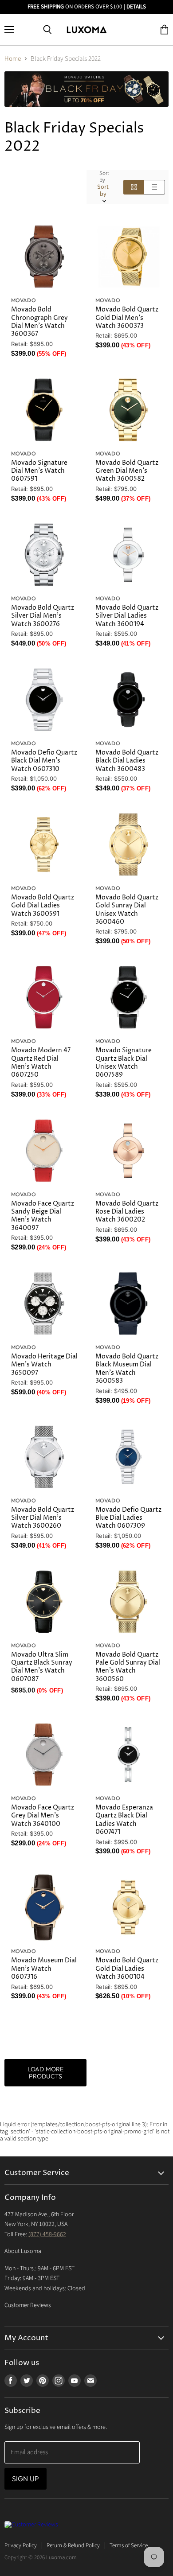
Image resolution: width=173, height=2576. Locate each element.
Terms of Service (129, 2545)
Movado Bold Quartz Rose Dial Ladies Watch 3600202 (127, 1212)
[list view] (155, 187)
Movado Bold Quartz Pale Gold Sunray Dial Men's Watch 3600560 (128, 1667)
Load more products (45, 2073)
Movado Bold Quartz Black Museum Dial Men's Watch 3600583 (127, 1369)
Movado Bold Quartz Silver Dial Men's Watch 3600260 (43, 1518)
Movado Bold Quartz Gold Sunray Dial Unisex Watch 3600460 (127, 910)
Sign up (26, 2479)
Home (13, 59)
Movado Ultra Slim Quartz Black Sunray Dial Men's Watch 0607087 (42, 1667)
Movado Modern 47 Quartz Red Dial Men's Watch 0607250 (41, 1062)
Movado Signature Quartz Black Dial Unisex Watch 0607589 (124, 1062)
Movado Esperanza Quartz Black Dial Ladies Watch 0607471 (124, 1820)
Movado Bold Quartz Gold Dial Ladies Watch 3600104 (127, 1969)
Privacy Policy (21, 2545)
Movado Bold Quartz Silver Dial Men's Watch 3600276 (43, 616)
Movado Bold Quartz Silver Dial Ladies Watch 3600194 (127, 616)
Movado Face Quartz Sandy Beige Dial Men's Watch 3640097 (43, 1216)
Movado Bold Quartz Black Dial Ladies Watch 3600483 (127, 761)
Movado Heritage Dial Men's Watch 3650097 (44, 1365)
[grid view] (134, 187)
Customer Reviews (28, 2305)
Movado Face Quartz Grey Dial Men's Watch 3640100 (43, 1816)
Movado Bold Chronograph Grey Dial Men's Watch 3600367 (39, 322)
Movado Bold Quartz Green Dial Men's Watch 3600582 (127, 471)
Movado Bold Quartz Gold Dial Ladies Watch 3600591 (43, 906)
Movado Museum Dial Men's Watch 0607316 (44, 1969)
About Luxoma (23, 2251)
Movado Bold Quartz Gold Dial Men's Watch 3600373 (127, 318)
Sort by (104, 177)
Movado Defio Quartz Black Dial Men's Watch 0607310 (44, 761)
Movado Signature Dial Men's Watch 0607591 (39, 471)
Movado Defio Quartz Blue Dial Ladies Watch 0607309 (128, 1518)
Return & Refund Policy (73, 2545)
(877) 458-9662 (47, 2234)
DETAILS (136, 7)
